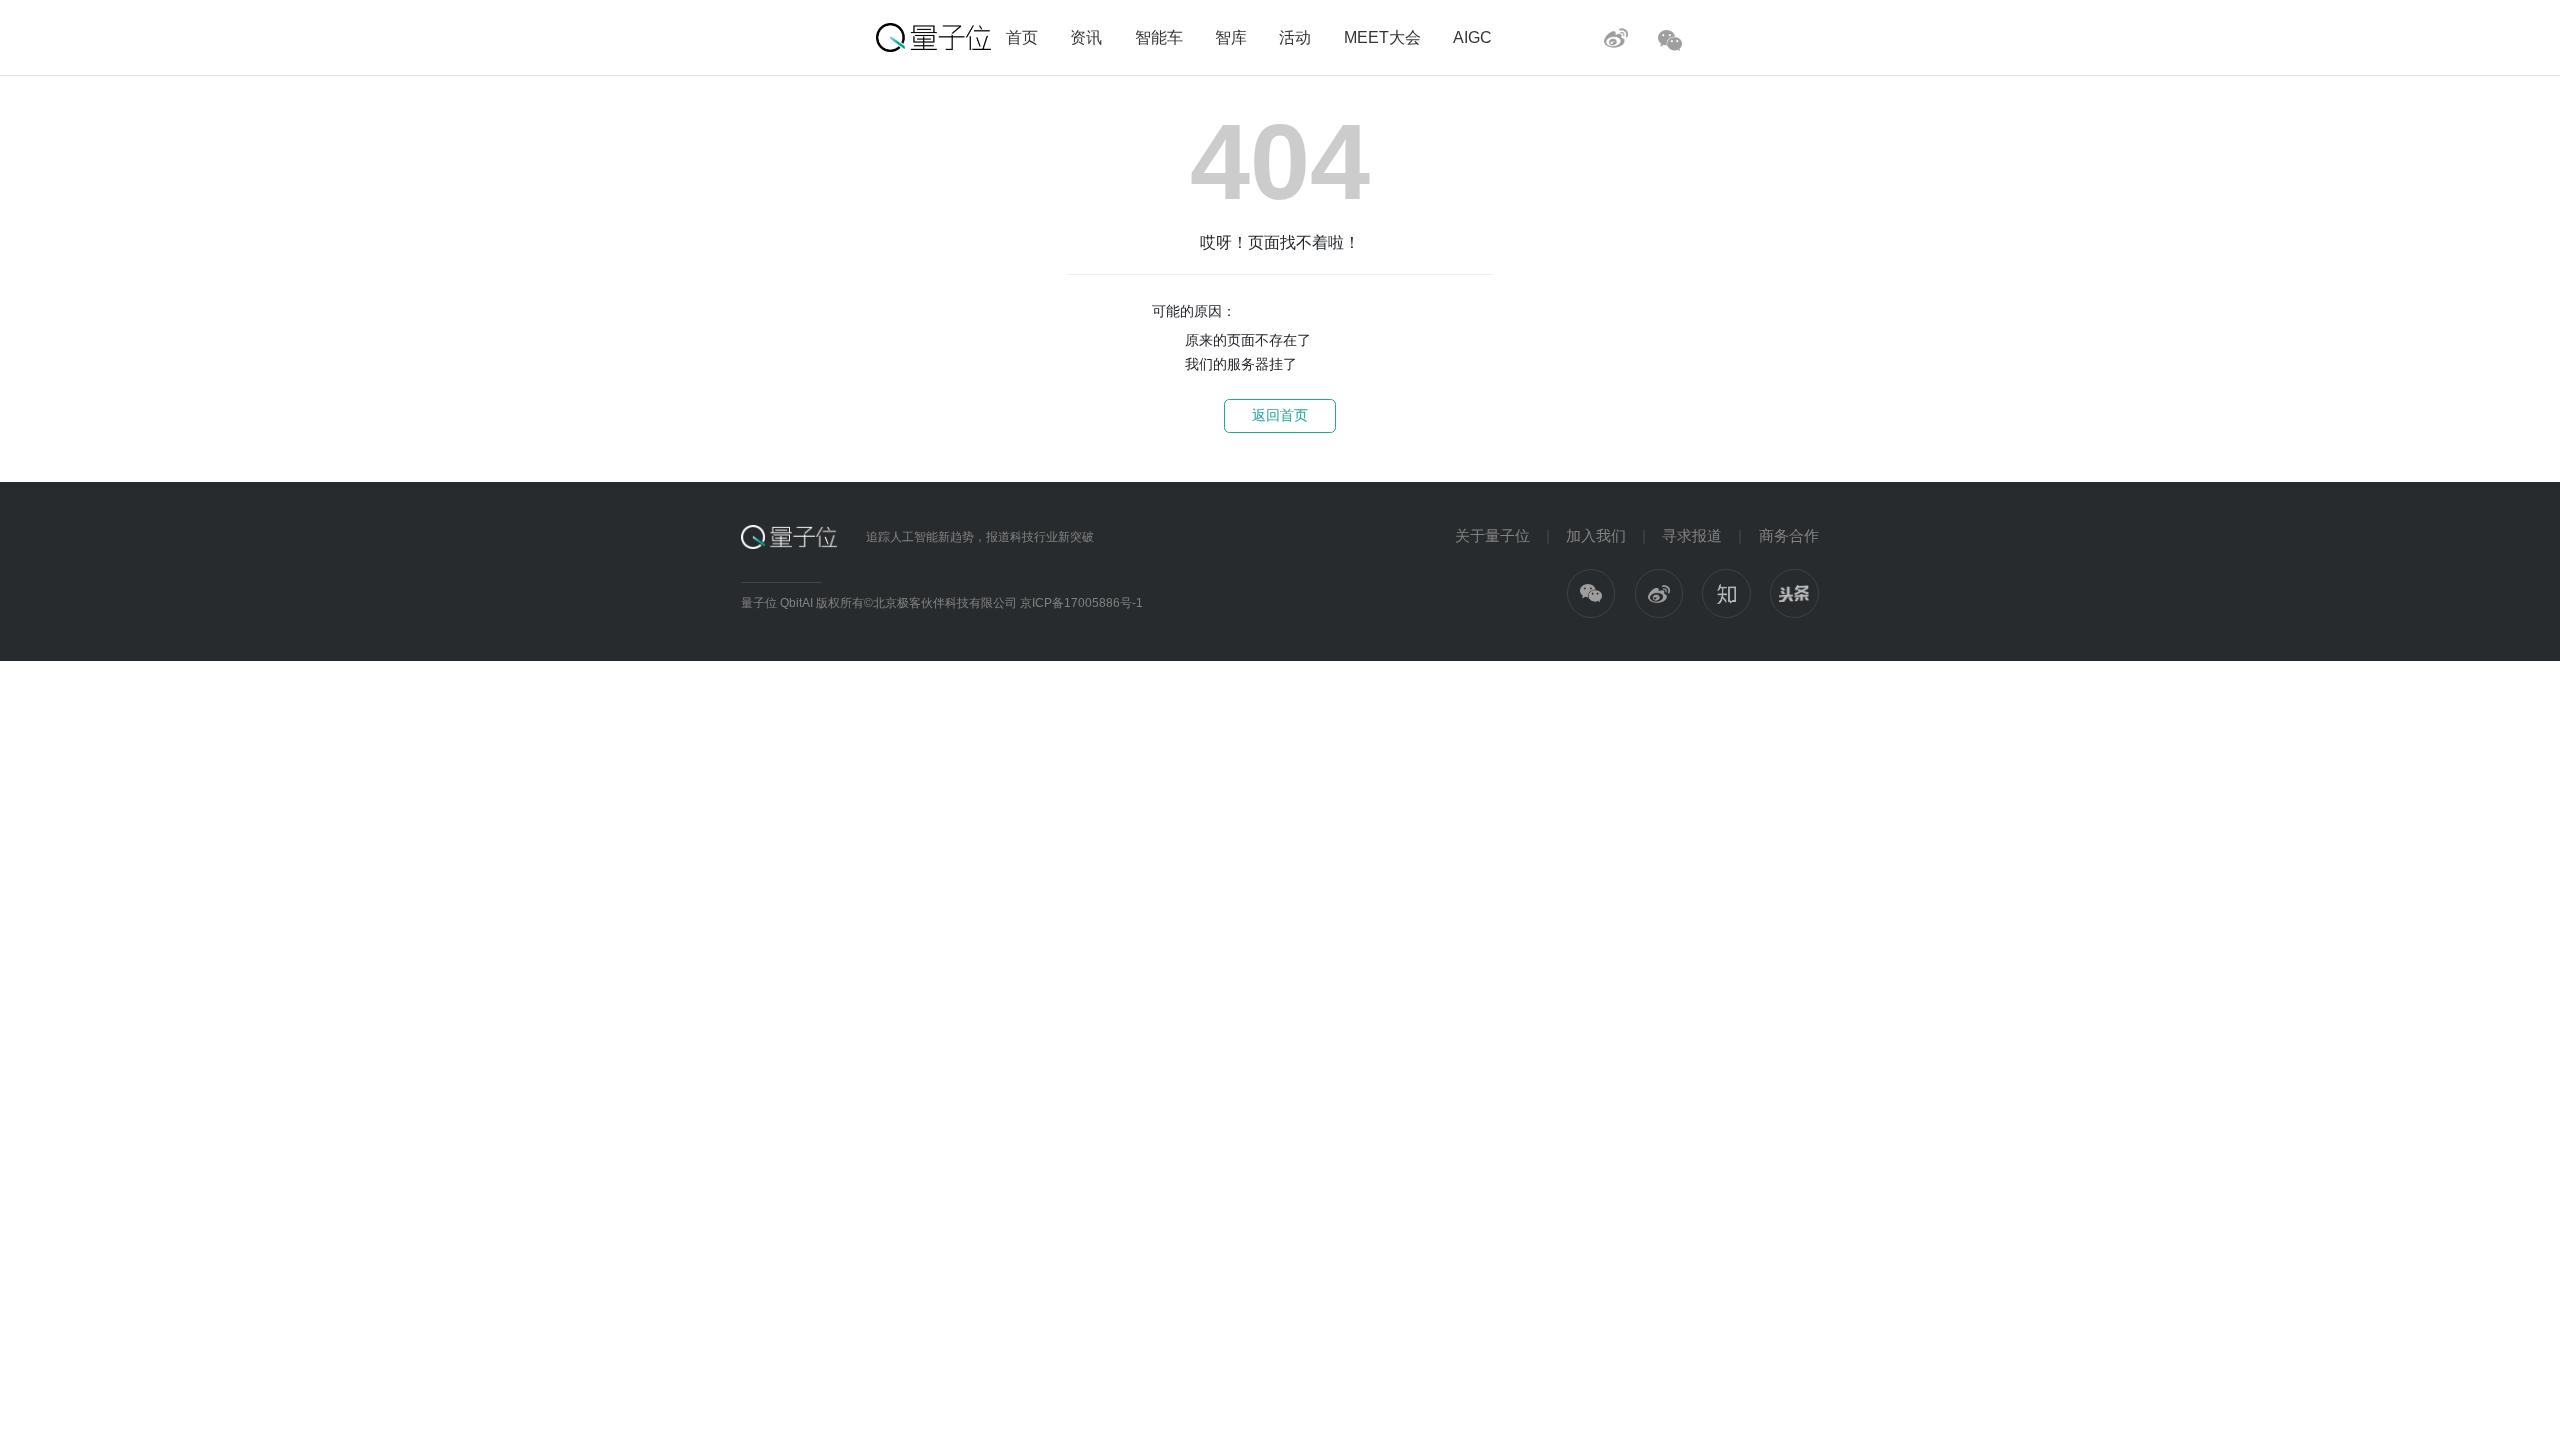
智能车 (1159, 37)
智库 (1231, 37)
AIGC (1472, 37)
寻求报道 (1692, 535)
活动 (1295, 37)
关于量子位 (1492, 535)
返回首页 (1280, 415)
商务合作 (1789, 535)
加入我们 (1596, 535)
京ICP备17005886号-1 (1081, 603)
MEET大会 (1382, 37)
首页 (1022, 37)
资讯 (1086, 37)
